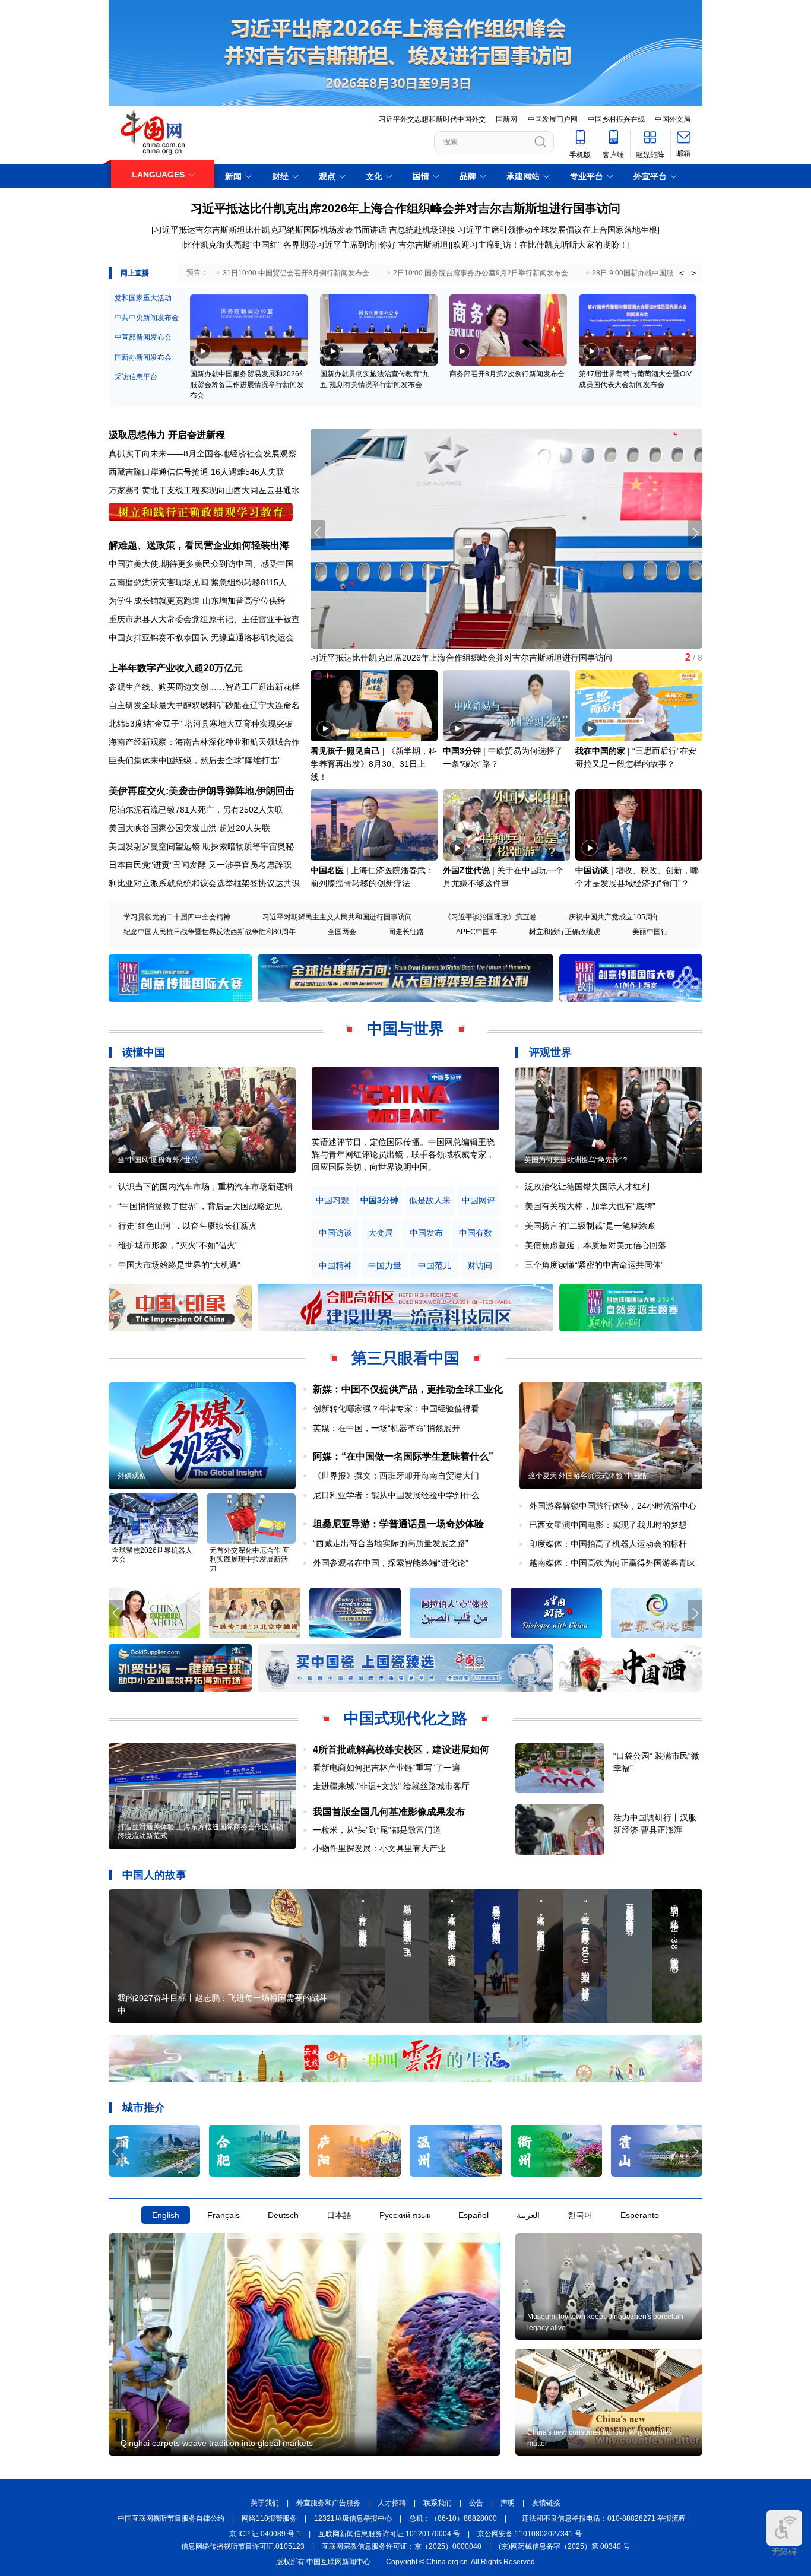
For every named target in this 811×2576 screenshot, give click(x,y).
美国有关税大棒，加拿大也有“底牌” (590, 1206)
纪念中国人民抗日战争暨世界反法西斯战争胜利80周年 (210, 932)
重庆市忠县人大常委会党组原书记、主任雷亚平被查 (204, 619)
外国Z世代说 (466, 870)
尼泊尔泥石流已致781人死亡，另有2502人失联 (196, 810)
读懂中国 (144, 1052)
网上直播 (135, 273)
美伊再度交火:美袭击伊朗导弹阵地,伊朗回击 (202, 791)
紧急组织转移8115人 (249, 582)
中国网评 (479, 1200)
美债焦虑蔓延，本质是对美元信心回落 (595, 1245)
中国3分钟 (462, 751)
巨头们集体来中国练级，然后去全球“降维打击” (195, 760)
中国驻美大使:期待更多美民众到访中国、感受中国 (201, 564)
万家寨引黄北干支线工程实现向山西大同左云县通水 (204, 490)
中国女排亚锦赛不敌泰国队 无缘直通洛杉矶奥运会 (201, 637)
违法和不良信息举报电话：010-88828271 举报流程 (604, 2518)
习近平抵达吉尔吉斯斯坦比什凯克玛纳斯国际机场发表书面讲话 (270, 230)
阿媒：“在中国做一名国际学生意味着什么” (403, 1456)
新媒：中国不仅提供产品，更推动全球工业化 (408, 1389)
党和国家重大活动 (143, 298)
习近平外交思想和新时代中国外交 (432, 119)
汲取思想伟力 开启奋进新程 (167, 435)
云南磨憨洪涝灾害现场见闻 (159, 582)
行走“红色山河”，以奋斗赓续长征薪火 (188, 1226)
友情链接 (546, 2503)
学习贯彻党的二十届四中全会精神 (177, 917)
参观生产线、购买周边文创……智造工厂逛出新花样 (204, 687)
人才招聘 (392, 2503)
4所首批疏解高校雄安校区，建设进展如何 (401, 1749)
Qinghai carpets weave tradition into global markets (217, 2443)
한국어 (580, 2215)
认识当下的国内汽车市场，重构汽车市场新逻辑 (205, 1187)
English (166, 2215)
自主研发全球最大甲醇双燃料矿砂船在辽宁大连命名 (204, 705)
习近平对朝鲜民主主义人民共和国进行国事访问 (337, 917)
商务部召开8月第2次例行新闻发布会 (507, 374)
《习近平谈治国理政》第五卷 (490, 917)
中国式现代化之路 (405, 1718)
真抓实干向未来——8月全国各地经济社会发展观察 (202, 453)
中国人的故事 (154, 1875)
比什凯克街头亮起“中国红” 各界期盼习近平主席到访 (279, 245)
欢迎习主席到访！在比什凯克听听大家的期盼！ (540, 245)
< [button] (682, 273)
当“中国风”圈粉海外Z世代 (158, 1160)
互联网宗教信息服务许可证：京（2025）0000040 (402, 2546)
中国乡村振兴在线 (616, 119)
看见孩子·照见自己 (345, 751)
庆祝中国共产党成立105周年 (614, 917)
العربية (528, 2215)
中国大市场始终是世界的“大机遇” (179, 1265)
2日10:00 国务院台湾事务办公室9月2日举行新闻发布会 (481, 273)
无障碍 (784, 2552)
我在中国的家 (600, 751)
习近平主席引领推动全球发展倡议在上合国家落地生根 (557, 230)
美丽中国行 (650, 932)
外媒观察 (132, 1476)
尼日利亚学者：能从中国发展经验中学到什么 (396, 1495)
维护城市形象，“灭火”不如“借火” (178, 1245)
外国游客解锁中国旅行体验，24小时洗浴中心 (613, 1506)
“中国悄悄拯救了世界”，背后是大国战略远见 (200, 1206)
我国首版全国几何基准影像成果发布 (389, 1812)
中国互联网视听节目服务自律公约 (171, 2518)
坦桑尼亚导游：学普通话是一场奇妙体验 (398, 1524)
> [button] (693, 273)
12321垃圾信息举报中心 (353, 2518)
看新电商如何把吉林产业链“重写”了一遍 (387, 1768)
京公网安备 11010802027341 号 (530, 2534)
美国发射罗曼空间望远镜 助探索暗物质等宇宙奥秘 (201, 846)
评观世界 (550, 1052)
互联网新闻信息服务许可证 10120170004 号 (389, 2534)
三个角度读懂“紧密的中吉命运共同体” (594, 1265)
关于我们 (265, 2503)
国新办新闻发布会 (143, 357)
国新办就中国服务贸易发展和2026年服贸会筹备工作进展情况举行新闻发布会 (248, 385)
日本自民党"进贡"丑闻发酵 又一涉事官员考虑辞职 (200, 865)
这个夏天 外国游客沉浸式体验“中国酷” (589, 1476)
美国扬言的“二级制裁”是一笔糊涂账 (590, 1226)
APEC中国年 (476, 932)
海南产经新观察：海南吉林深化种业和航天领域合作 (204, 742)
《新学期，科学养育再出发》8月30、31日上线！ (374, 764)
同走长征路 (406, 932)
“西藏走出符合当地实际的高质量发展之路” (391, 1543)
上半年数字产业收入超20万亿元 (176, 668)
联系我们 (438, 2503)
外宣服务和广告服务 (328, 2503)
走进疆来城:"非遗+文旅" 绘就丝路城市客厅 (391, 1786)
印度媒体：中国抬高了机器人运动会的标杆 (608, 1544)
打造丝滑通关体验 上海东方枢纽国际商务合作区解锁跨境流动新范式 (200, 1831)
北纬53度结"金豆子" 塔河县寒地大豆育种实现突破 (201, 724)
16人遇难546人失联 (248, 472)
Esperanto (640, 2215)
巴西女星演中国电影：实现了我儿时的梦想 (608, 1525)
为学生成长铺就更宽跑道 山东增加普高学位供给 (197, 601)
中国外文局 (673, 119)
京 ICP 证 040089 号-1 (265, 2534)
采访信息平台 (136, 377)
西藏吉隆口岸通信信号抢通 (159, 472)
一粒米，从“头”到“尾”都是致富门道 (377, 1830)
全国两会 (342, 932)
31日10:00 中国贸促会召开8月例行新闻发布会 (296, 273)
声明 (508, 2503)
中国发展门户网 (553, 119)
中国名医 (327, 870)
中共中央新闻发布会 (147, 318)
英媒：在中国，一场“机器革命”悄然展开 (387, 1428)
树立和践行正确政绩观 (565, 932)
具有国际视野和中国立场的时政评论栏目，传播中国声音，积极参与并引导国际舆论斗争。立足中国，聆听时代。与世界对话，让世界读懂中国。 (403, 1154)
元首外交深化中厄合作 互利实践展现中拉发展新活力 (250, 1559)
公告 (476, 2503)
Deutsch (283, 2215)
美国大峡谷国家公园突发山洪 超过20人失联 (189, 828)
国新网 (506, 119)
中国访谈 (592, 870)
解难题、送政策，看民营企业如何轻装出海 (199, 545)
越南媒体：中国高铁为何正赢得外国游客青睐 (612, 1563)
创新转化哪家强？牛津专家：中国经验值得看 (396, 1408)
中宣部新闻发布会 (143, 337)
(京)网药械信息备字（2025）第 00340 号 (564, 2546)
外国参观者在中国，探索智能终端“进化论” (391, 1563)
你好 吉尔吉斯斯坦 (414, 245)
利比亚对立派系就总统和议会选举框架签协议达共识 (204, 883)
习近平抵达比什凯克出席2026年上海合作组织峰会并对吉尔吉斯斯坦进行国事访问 (405, 208)
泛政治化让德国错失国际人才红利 (587, 1187)
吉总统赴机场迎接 (422, 230)
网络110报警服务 (269, 2518)
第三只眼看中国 (405, 1358)
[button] (695, 533)
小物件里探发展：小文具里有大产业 (379, 1848)
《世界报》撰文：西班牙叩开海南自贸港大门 (396, 1476)
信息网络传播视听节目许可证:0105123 (243, 2546)
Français (224, 2215)
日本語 (339, 2215)
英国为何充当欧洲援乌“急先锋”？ (576, 1160)
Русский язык (405, 2215)
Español (473, 2215)
